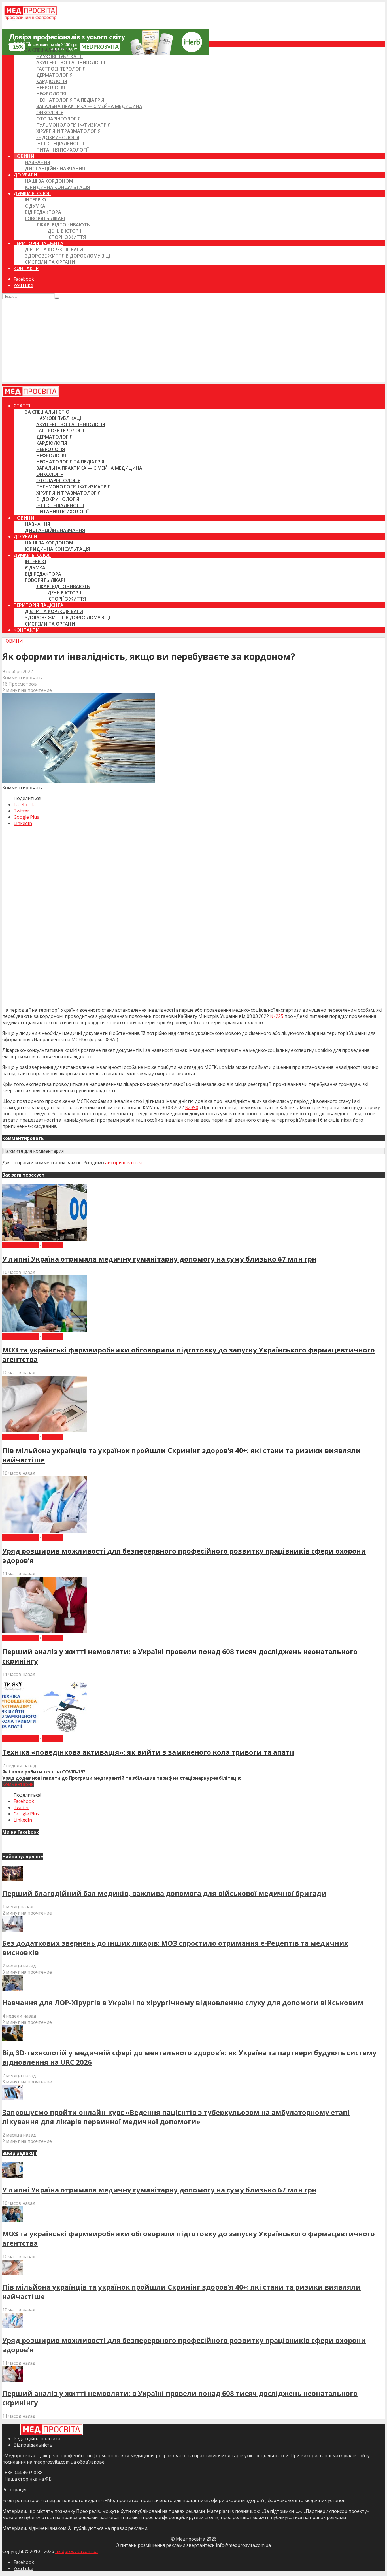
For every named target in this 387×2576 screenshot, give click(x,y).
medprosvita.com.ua (76, 2551)
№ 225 (277, 1016)
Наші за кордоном (49, 181)
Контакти (26, 268)
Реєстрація (14, 2490)
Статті (22, 44)
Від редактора (43, 212)
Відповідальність (33, 2445)
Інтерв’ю (36, 200)
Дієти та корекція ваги (54, 250)
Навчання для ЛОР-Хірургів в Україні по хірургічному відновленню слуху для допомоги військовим (183, 2002)
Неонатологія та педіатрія (70, 100)
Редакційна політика (37, 2439)
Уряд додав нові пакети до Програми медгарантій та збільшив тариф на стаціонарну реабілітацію (122, 1778)
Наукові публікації (59, 56)
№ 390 (192, 1107)
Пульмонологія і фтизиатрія (73, 125)
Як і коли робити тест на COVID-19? (44, 1772)
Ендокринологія (58, 137)
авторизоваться (123, 1163)
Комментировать (22, 678)
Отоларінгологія (58, 119)
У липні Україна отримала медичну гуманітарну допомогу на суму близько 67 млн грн (159, 1259)
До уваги (25, 175)
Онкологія (50, 112)
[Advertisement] (193, 342)
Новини (24, 156)
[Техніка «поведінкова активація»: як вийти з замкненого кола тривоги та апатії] (45, 1732)
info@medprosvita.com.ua (243, 2545)
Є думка (35, 206)
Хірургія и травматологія (68, 131)
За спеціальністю (47, 50)
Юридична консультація (57, 187)
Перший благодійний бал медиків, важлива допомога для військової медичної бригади (164, 1893)
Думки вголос (32, 193)
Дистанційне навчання (55, 169)
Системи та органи (50, 262)
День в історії (64, 231)
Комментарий (18, 1784)
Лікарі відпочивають (63, 225)
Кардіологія (52, 81)
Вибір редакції (20, 1245)
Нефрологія (51, 94)
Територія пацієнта (39, 243)
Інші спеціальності (60, 144)
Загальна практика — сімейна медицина (89, 106)
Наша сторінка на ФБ (27, 2479)
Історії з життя (67, 237)
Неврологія (51, 88)
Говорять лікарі (45, 218)
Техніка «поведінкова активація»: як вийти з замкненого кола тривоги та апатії (148, 1752)
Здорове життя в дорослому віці (67, 256)
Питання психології (62, 150)
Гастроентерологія (61, 69)
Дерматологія (54, 75)
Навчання (38, 162)
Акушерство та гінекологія (71, 63)
